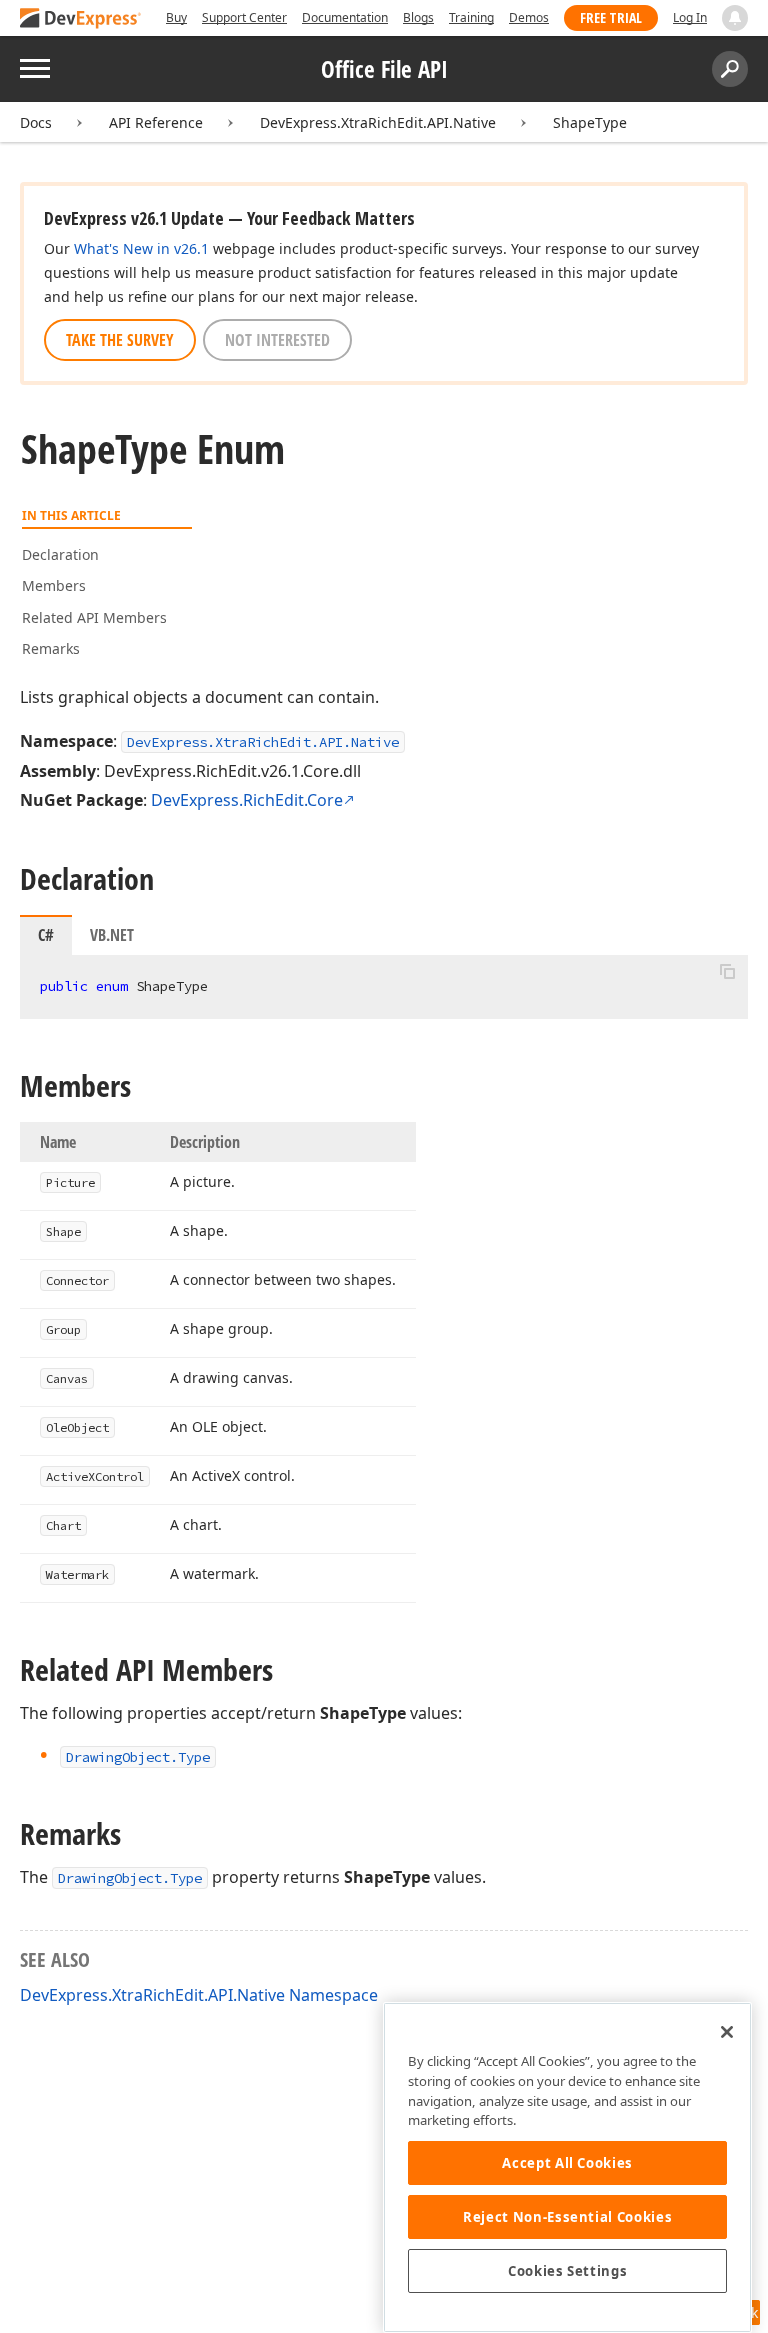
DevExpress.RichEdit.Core (247, 800)
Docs (36, 122)
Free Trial (611, 17)
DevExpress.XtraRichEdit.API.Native (378, 122)
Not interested (277, 340)
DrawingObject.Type (130, 1878)
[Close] (727, 2032)
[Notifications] (735, 18)
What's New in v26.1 (141, 248)
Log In (690, 17)
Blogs (418, 17)
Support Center (244, 17)
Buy (176, 17)
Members (54, 585)
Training (471, 17)
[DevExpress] (81, 19)
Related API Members (94, 617)
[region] (567, 2167)
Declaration (60, 554)
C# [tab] (46, 935)
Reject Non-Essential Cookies (567, 2217)
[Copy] (727, 972)
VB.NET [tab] (112, 935)
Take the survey (120, 340)
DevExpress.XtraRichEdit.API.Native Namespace (199, 1995)
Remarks (51, 648)
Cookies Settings (568, 2271)
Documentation (345, 17)
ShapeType (590, 122)
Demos (529, 17)
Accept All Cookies (567, 2163)
